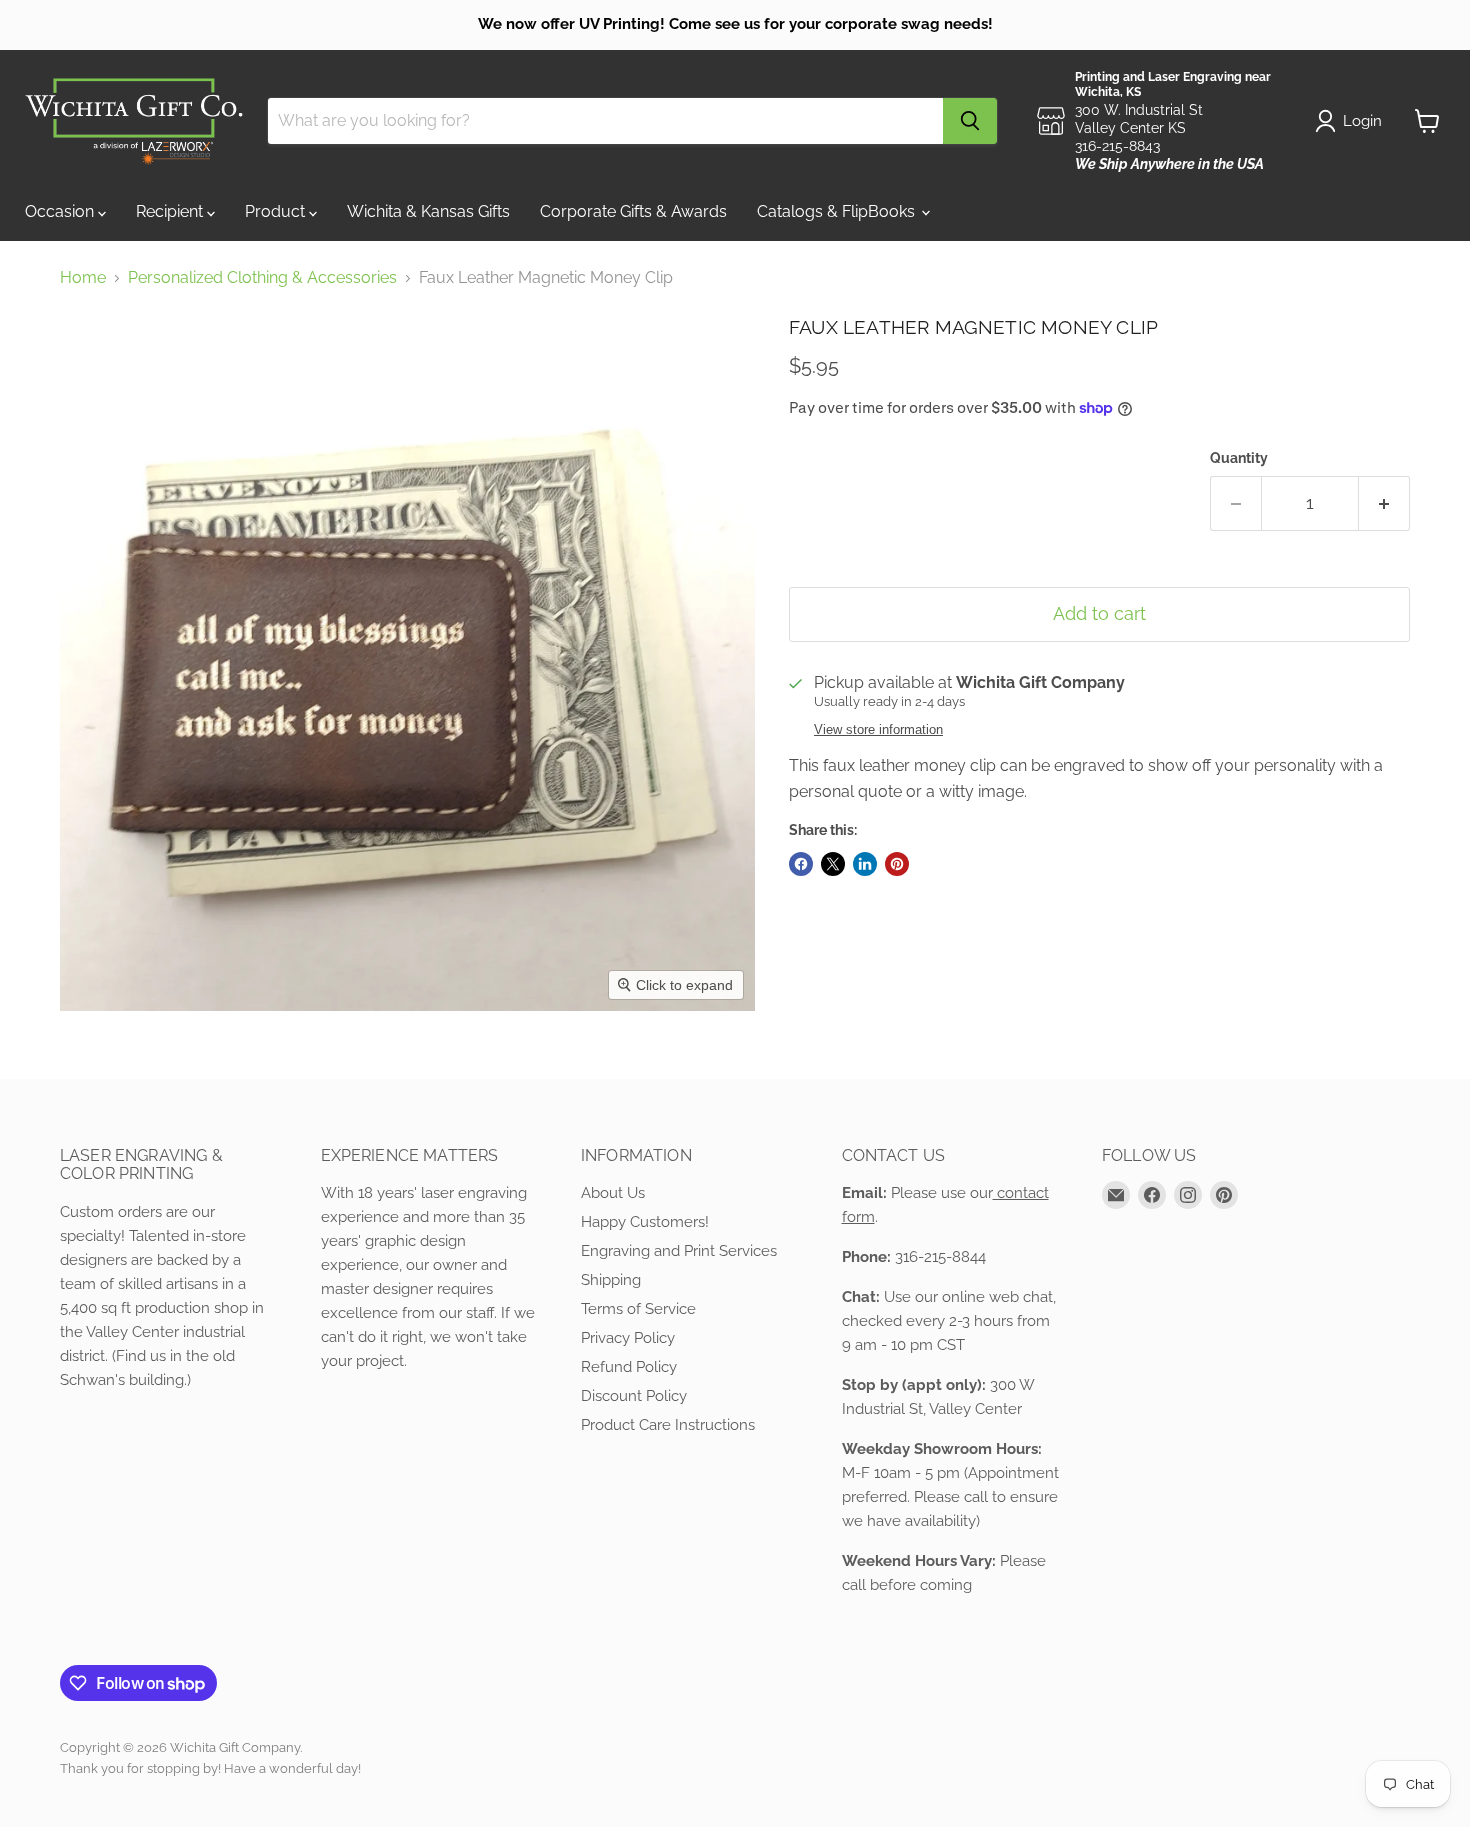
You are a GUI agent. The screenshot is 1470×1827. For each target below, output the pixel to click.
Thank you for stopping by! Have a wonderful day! (210, 1768)
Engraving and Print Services (679, 1251)
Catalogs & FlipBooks (838, 211)
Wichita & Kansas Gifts (428, 211)
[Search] (970, 121)
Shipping (611, 1280)
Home (83, 278)
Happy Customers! (645, 1222)
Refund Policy (629, 1367)
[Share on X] (833, 864)
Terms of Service (638, 1309)
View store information (878, 730)
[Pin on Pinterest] (897, 864)
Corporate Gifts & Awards (633, 211)
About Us (613, 1193)
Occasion (61, 211)
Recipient (171, 211)
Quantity (1239, 458)
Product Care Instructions (668, 1425)
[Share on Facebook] (801, 864)
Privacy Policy (628, 1338)
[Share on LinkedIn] (865, 864)
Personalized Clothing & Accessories (262, 278)
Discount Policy (634, 1396)
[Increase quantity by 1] (1384, 503)
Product (277, 211)
